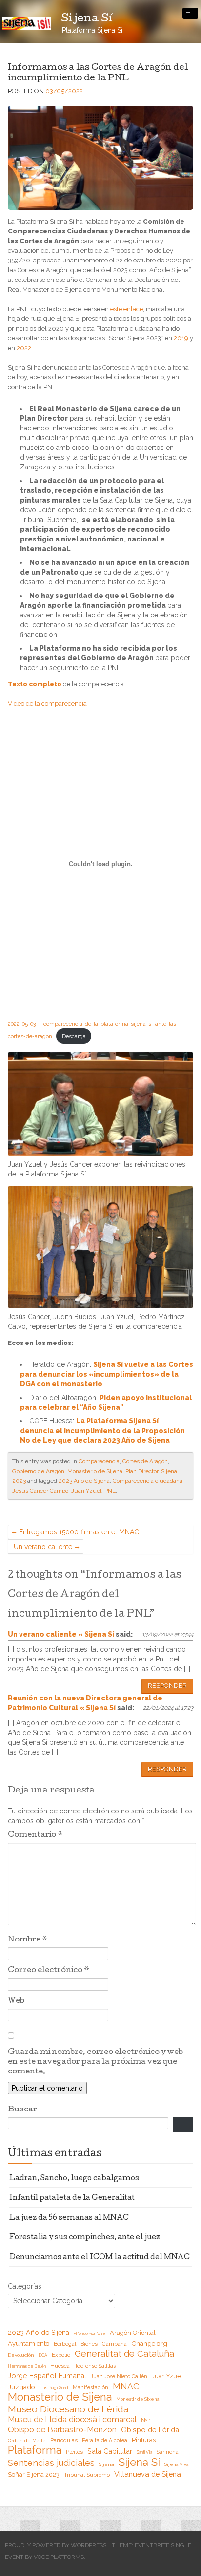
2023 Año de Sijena (84, 1481)
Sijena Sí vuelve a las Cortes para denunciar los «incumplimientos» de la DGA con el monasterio (107, 1374)
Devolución (21, 2355)
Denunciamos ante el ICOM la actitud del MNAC (100, 2258)
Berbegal (65, 2344)
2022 (24, 348)
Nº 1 (146, 2420)
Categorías (25, 2286)
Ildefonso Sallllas (95, 2366)
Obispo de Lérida (150, 2430)
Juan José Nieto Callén (119, 2376)
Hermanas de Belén (27, 2366)
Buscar (22, 2110)
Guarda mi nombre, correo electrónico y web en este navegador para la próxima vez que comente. (95, 2062)
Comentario (35, 1835)
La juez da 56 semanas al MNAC (69, 2218)
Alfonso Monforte (90, 2333)
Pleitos (74, 2452)
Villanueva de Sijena (148, 2474)
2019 (181, 338)
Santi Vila (144, 2452)
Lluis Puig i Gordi (54, 2388)
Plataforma (35, 2450)
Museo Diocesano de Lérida (68, 2409)
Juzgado (21, 2387)
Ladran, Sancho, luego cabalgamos (74, 2179)
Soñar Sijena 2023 (34, 2474)
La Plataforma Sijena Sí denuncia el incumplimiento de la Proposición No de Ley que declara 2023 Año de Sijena (102, 1431)
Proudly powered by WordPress (56, 2545)
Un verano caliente (43, 1547)
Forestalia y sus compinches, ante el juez (85, 2238)
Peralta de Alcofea (105, 2440)
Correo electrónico (49, 1971)
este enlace (127, 309)
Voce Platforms (59, 2557)
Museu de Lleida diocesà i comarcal (72, 2419)
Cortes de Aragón (145, 1461)
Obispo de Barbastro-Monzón (62, 2430)
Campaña (114, 2344)
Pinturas (144, 2440)
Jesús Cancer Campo (40, 1491)
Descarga (74, 1036)
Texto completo (35, 684)
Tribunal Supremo (87, 2475)
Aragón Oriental (133, 2333)
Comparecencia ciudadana (148, 1481)
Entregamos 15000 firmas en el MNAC (79, 1532)
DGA (43, 2355)
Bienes (89, 2344)
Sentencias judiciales (51, 2463)
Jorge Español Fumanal (47, 2376)
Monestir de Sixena (138, 2399)
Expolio (61, 2355)
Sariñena (168, 2452)
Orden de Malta (27, 2440)
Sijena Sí (139, 2462)
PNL (110, 1491)
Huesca (60, 2366)
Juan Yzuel (86, 1491)
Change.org (149, 2343)
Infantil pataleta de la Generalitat (72, 2198)
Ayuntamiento (29, 2343)
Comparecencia (99, 1461)
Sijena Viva (177, 2464)
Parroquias (64, 2440)
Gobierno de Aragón (38, 1471)
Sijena (107, 2464)
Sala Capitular (110, 2451)
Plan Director (142, 1471)
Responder (167, 1686)
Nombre (28, 1940)
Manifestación (90, 2387)
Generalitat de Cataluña (124, 2354)
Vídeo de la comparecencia (47, 703)
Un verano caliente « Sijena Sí (61, 1634)
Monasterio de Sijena (95, 1471)
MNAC (126, 2386)
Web (16, 2001)
